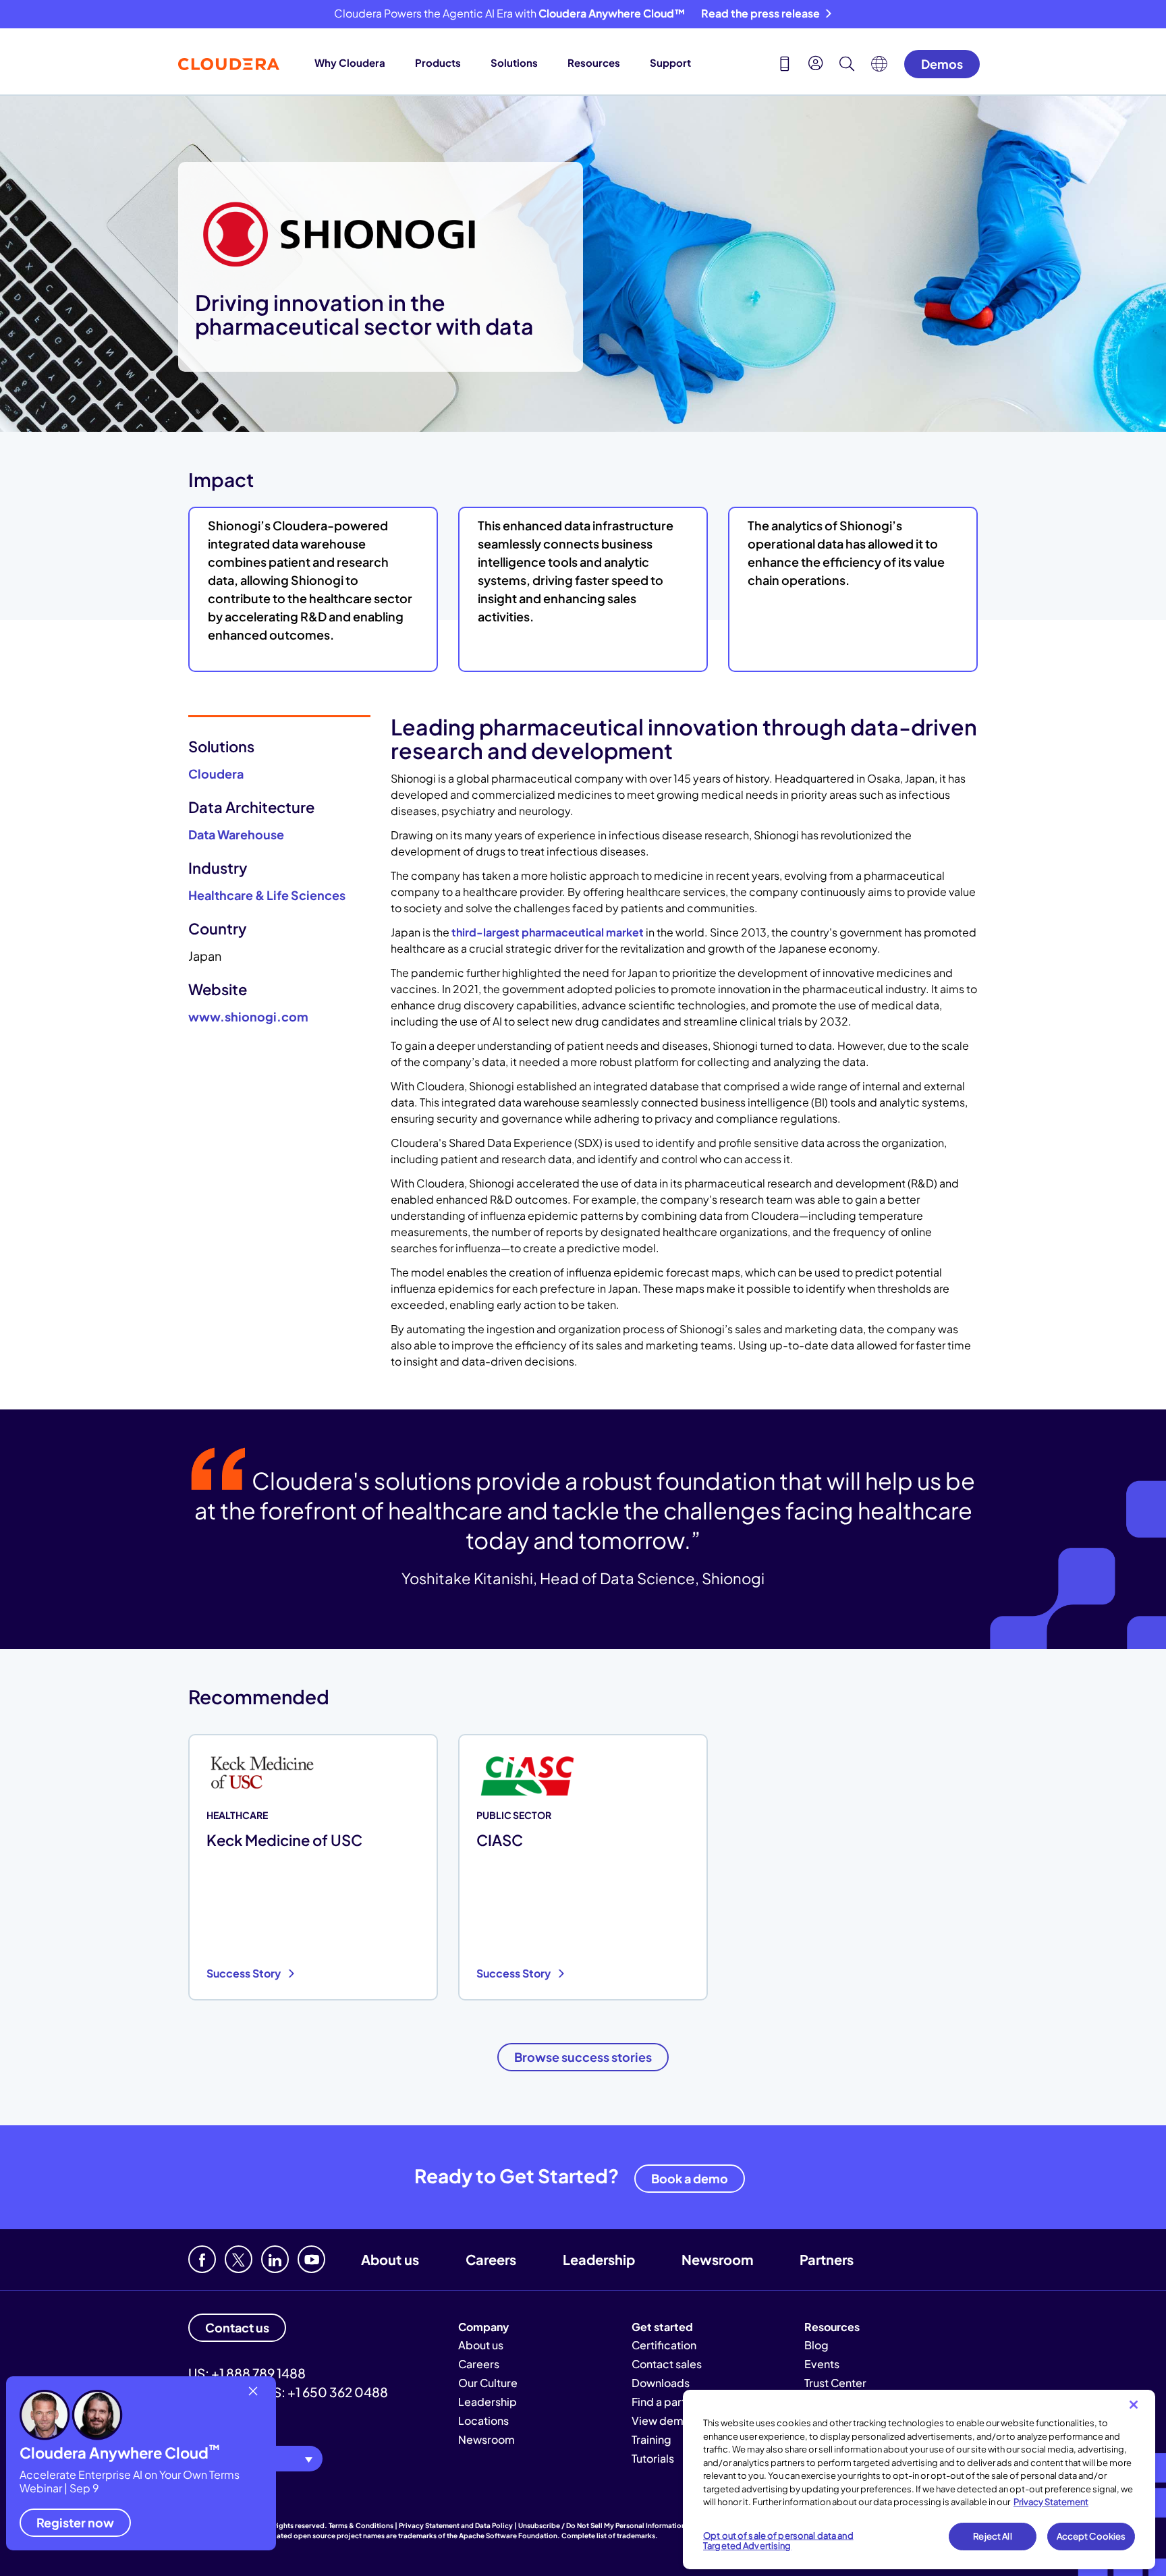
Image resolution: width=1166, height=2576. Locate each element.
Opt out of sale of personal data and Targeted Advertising (778, 2541)
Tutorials (653, 2458)
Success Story (245, 1973)
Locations (483, 2420)
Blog (816, 2345)
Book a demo (690, 2178)
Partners (827, 2259)
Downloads (661, 2383)
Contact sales (667, 2364)
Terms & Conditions (361, 2525)
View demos (664, 2420)
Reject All (992, 2536)
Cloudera (216, 774)
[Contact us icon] (785, 65)
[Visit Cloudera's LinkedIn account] (275, 2259)
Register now (75, 2522)
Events (822, 2364)
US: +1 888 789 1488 (247, 2373)
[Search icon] (847, 65)
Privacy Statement (1051, 2502)
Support (670, 62)
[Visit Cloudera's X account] (239, 2259)
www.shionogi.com (248, 1016)
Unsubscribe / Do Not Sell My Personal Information (602, 2525)
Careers (491, 2259)
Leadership (599, 2259)
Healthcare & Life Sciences (267, 895)
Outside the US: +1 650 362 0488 (288, 2392)
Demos (942, 64)
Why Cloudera (350, 62)
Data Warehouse (236, 834)
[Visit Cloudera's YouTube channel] (311, 2259)
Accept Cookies (1091, 2536)
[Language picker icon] (879, 67)
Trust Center (835, 2383)
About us (390, 2259)
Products (438, 62)
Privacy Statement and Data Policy (456, 2525)
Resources (594, 62)
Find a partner (667, 2402)
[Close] (1134, 2405)
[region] (919, 2480)
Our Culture (488, 2383)
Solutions (514, 62)
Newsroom (717, 2259)
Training (651, 2439)
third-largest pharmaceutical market (548, 932)
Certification (664, 2345)
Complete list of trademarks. (610, 2536)
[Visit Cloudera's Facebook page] (202, 2259)
